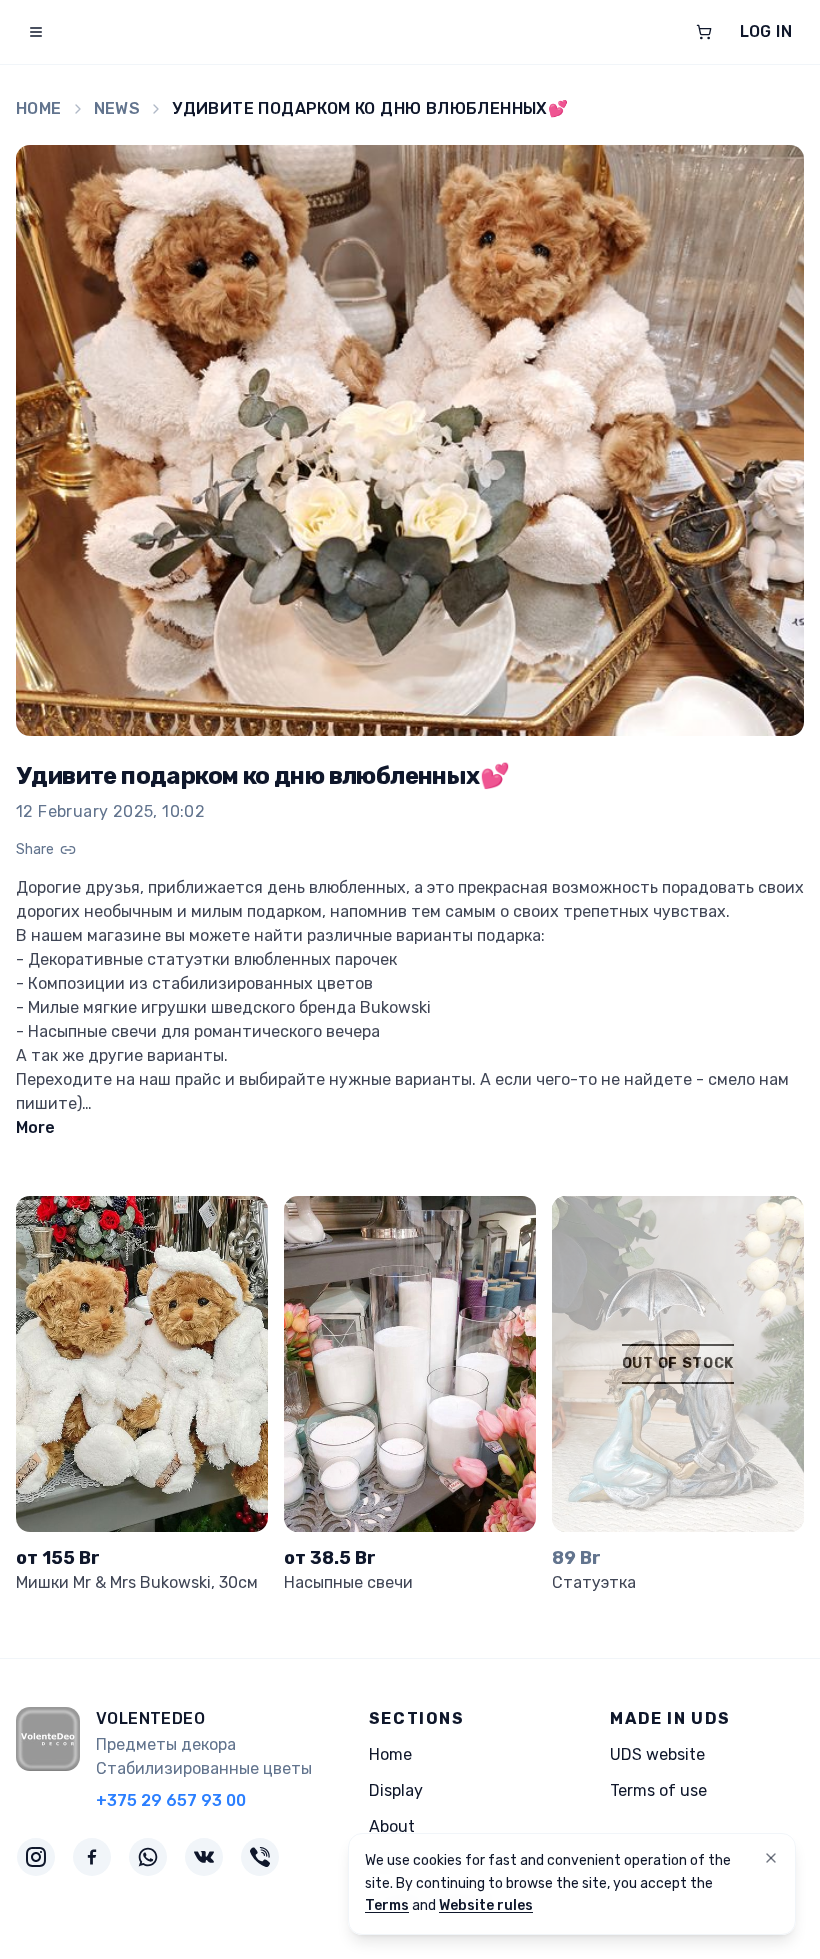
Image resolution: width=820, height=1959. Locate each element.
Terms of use (658, 1790)
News (117, 108)
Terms (387, 1905)
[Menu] (36, 32)
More (35, 1127)
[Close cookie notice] (771, 1858)
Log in (766, 31)
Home (39, 108)
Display (396, 1790)
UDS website (657, 1754)
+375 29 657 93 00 (171, 1800)
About (392, 1826)
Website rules (486, 1905)
